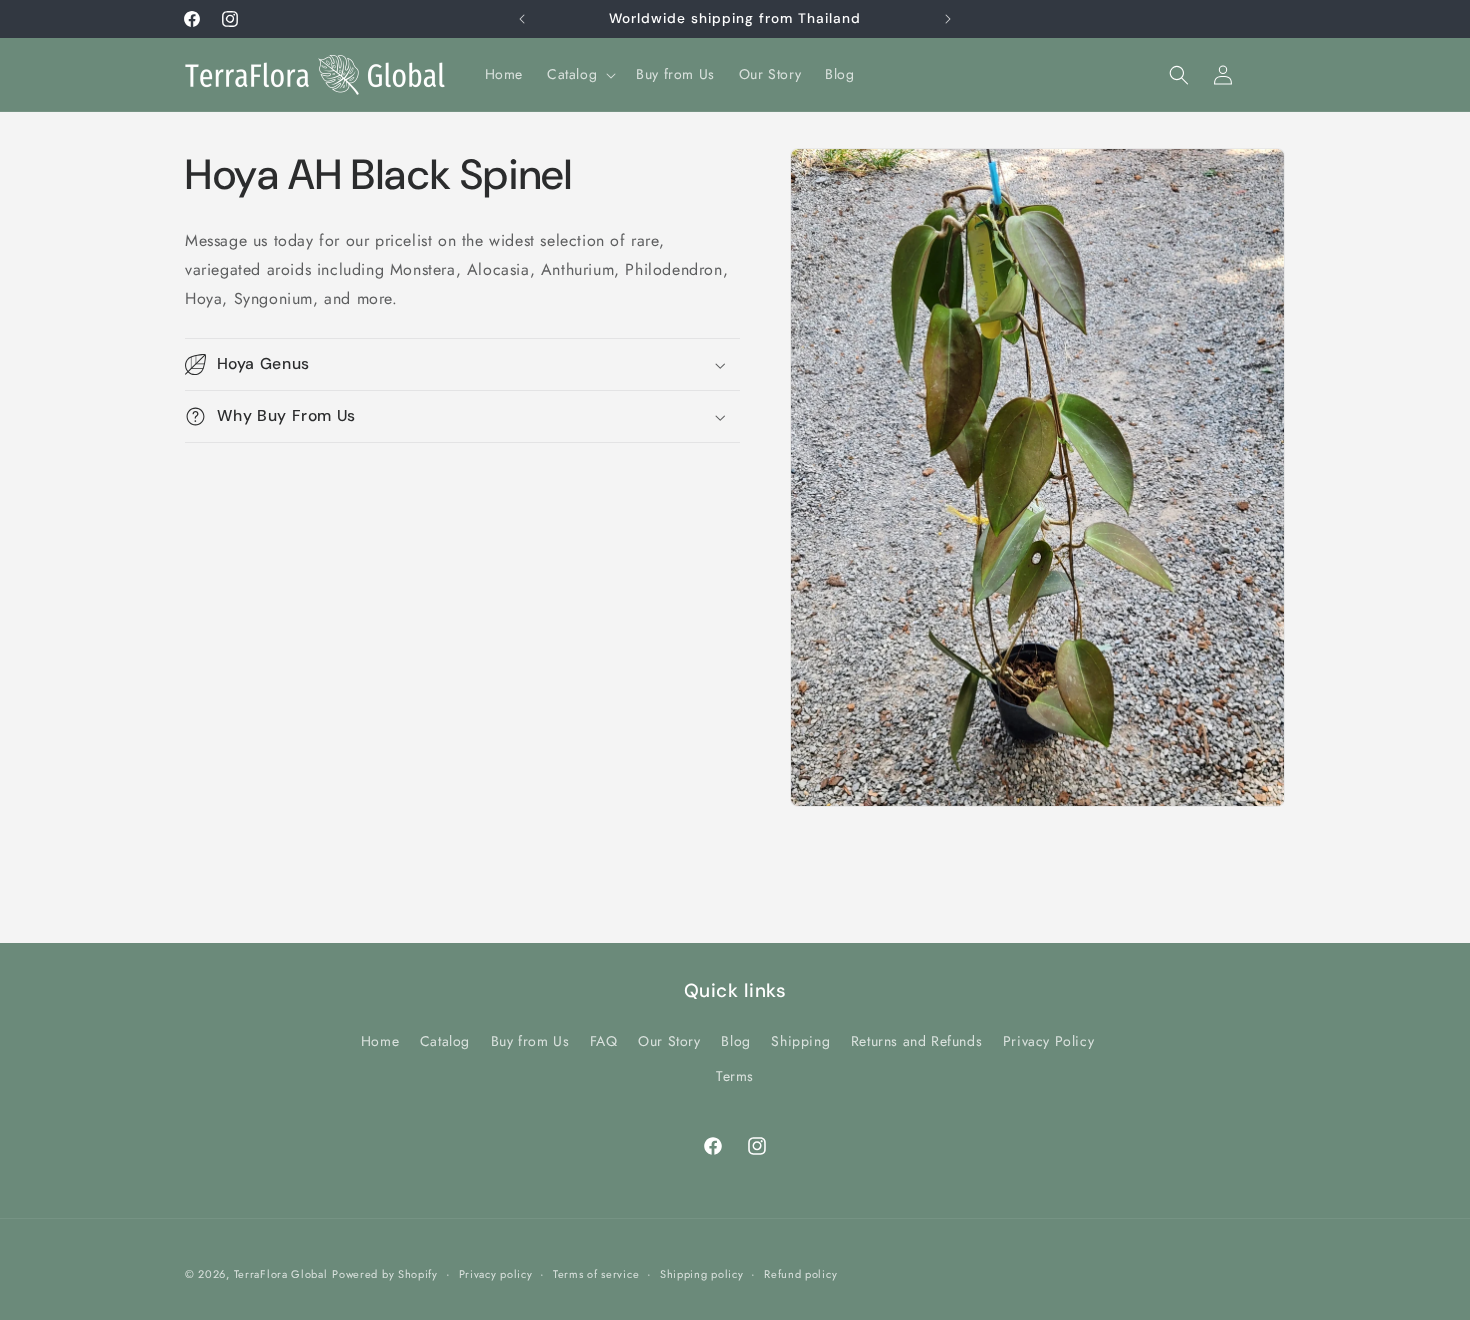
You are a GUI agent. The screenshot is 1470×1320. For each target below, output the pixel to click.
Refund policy (800, 1274)
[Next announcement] (948, 19)
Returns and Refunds (916, 1041)
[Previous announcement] (522, 19)
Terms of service (596, 1274)
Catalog (445, 1041)
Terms (735, 1076)
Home (380, 1041)
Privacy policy (496, 1274)
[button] (579, 74)
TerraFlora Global (281, 1274)
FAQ (604, 1041)
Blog (735, 1041)
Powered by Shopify (385, 1274)
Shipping (800, 1041)
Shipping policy (702, 1274)
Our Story (669, 1041)
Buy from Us (530, 1041)
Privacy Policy (1048, 1041)
